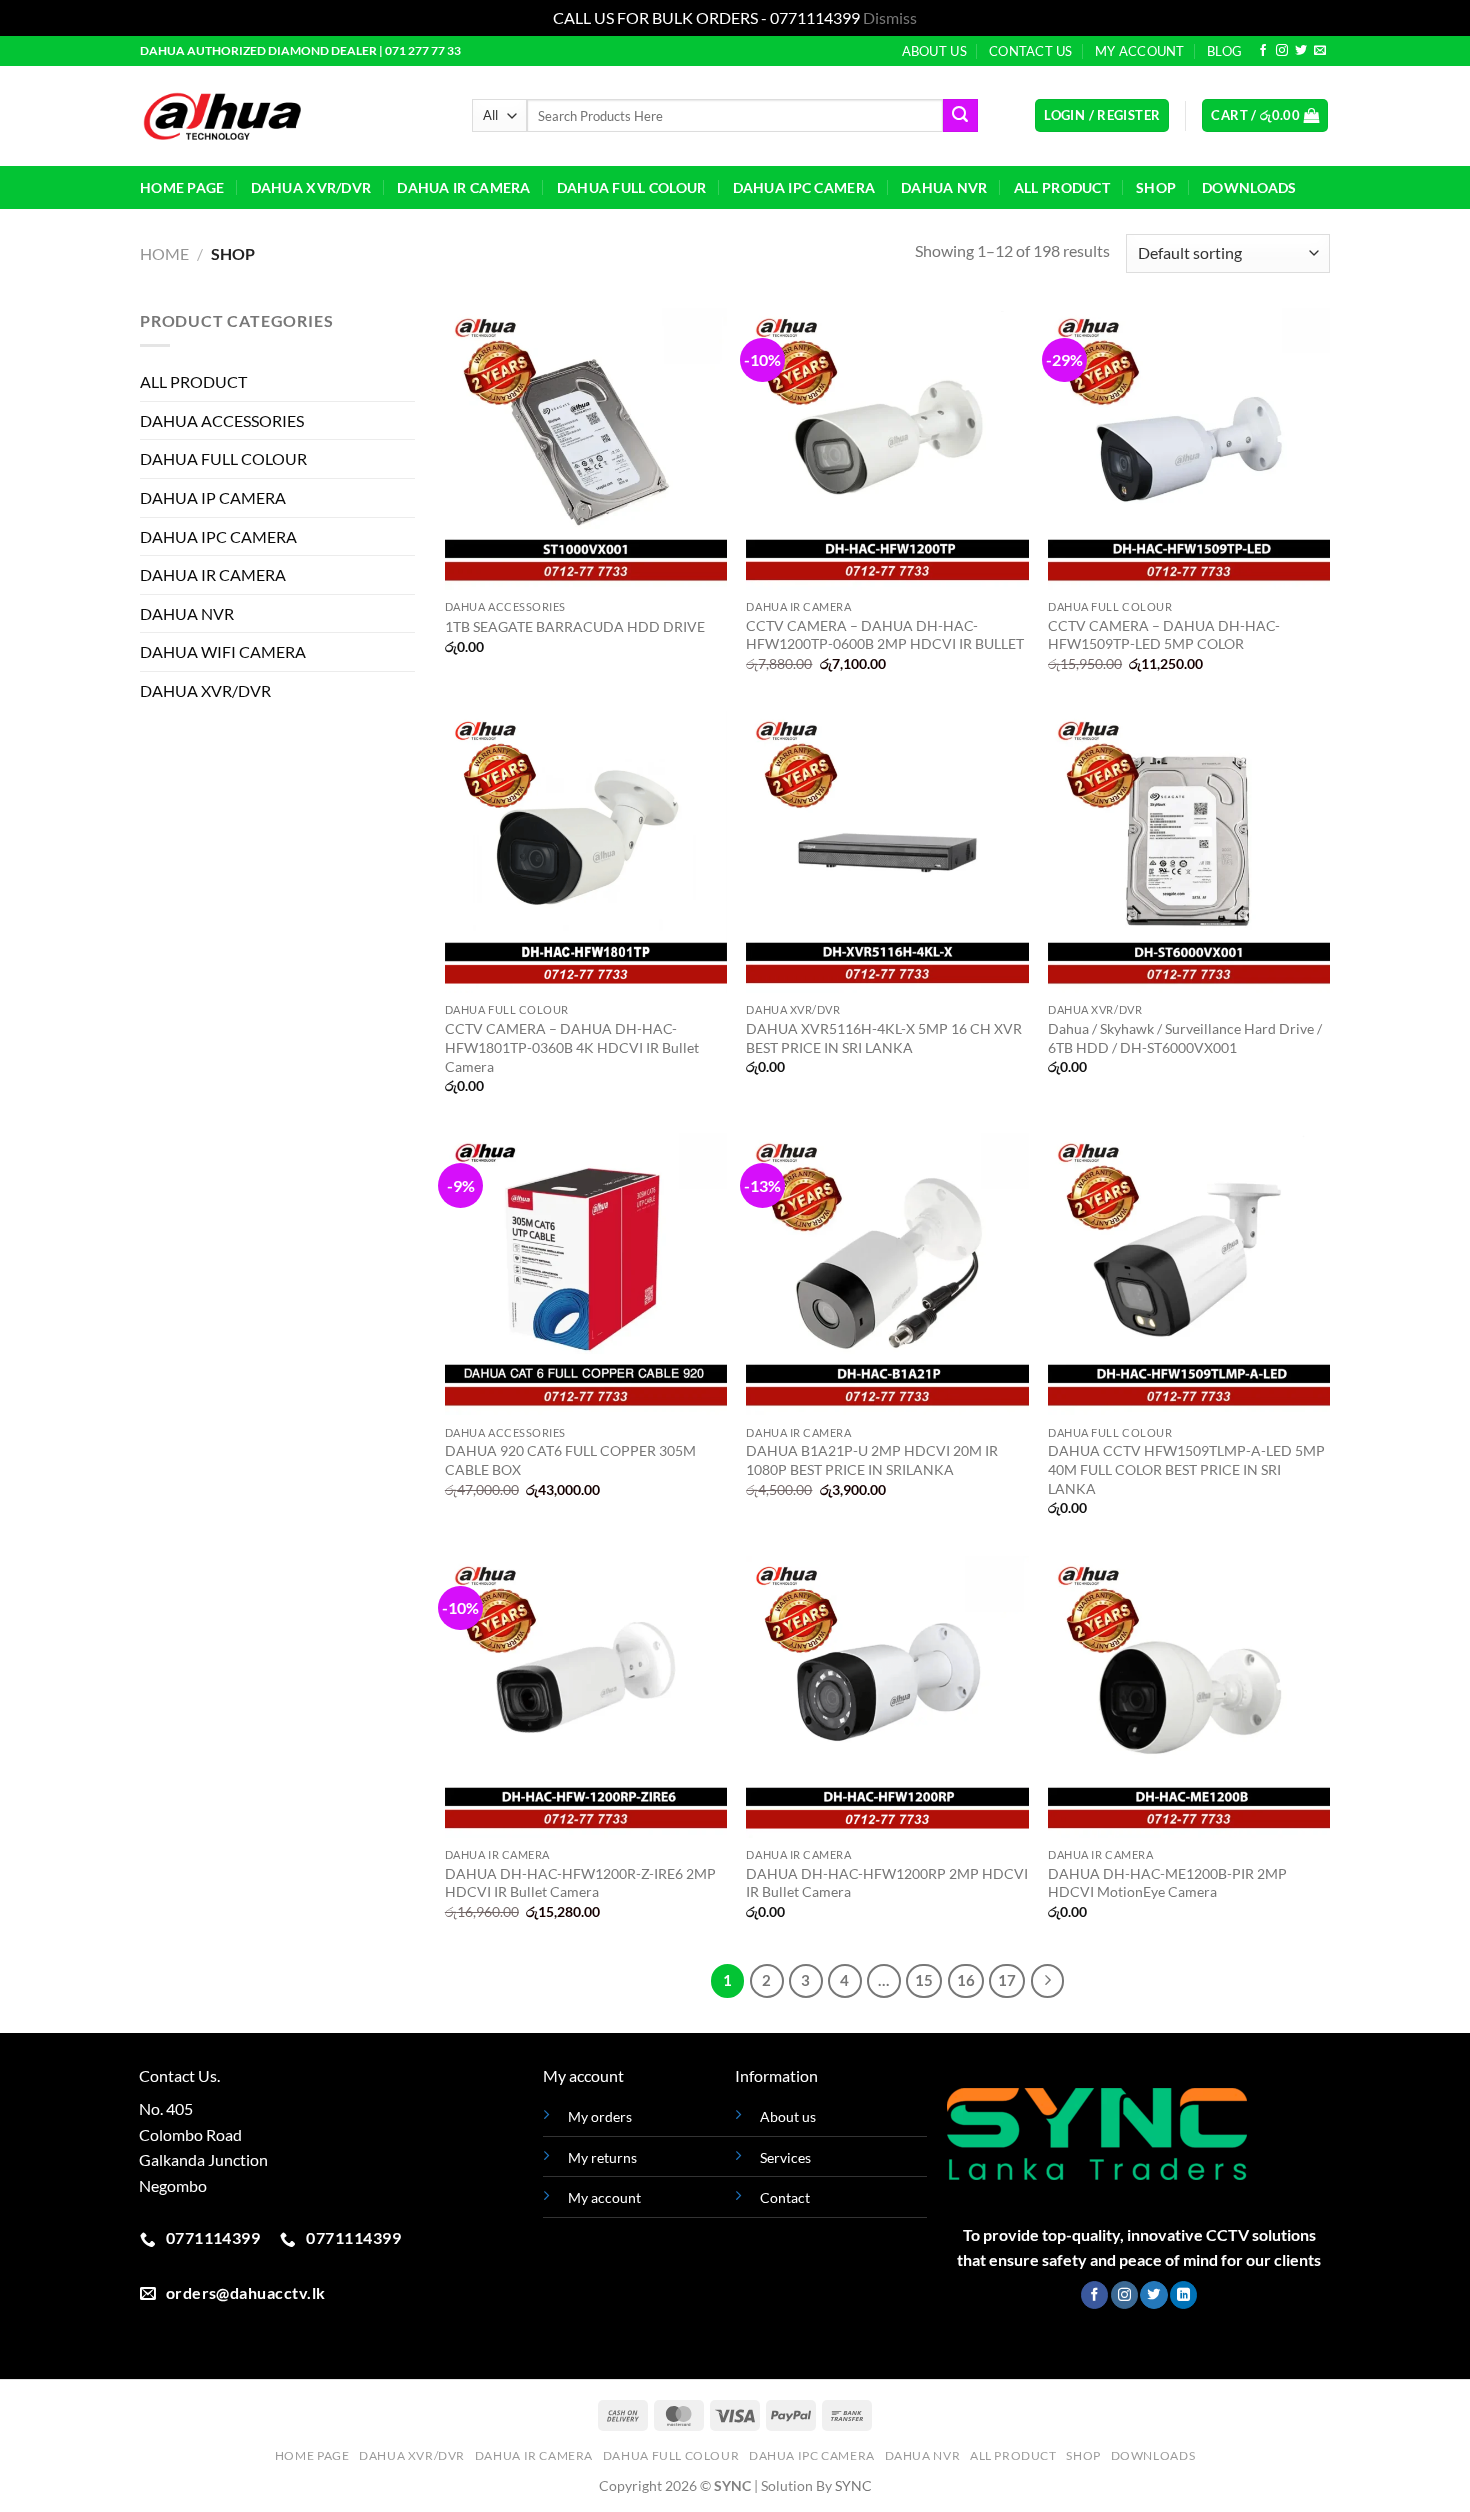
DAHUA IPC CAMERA (804, 187)
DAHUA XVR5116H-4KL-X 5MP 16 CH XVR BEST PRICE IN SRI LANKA (884, 1038)
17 (1007, 1980)
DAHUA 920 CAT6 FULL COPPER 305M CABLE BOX (570, 1460)
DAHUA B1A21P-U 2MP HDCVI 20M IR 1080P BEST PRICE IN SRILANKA (872, 1460)
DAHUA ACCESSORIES (222, 419)
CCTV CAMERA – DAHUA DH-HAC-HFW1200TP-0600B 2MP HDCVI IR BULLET (885, 635)
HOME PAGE (182, 187)
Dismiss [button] (890, 17)
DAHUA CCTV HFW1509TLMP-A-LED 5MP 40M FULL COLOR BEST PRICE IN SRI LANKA (1186, 1469)
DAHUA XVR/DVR (311, 187)
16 (966, 1980)
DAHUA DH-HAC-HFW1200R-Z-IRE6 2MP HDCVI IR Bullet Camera (580, 1883)
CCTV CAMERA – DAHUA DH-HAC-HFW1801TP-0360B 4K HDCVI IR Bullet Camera (572, 1047)
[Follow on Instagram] (1282, 51)
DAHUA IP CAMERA (213, 496)
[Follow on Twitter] (1301, 51)
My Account (1140, 51)
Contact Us (1031, 51)
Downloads (1249, 187)
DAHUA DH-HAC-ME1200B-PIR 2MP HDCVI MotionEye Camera (1167, 1883)
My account (604, 2197)
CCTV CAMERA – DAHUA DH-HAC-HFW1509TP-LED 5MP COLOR (1164, 635)
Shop (1156, 187)
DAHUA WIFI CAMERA (223, 651)
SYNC (853, 2485)
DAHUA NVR (944, 187)
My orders (600, 2116)
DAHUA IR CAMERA (463, 187)
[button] (1102, 115)
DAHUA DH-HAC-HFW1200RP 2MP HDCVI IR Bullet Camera (887, 1883)
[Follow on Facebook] (1263, 51)
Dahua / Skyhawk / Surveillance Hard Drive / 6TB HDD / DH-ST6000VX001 (1185, 1038)
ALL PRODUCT (1062, 187)
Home (164, 253)
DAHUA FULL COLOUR (632, 187)
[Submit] (960, 116)
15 (924, 1980)
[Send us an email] (1320, 51)
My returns (602, 2157)
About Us (934, 51)
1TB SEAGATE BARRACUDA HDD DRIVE (575, 626)
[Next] (1048, 1981)
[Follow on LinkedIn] (1183, 2295)
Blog (1224, 51)
